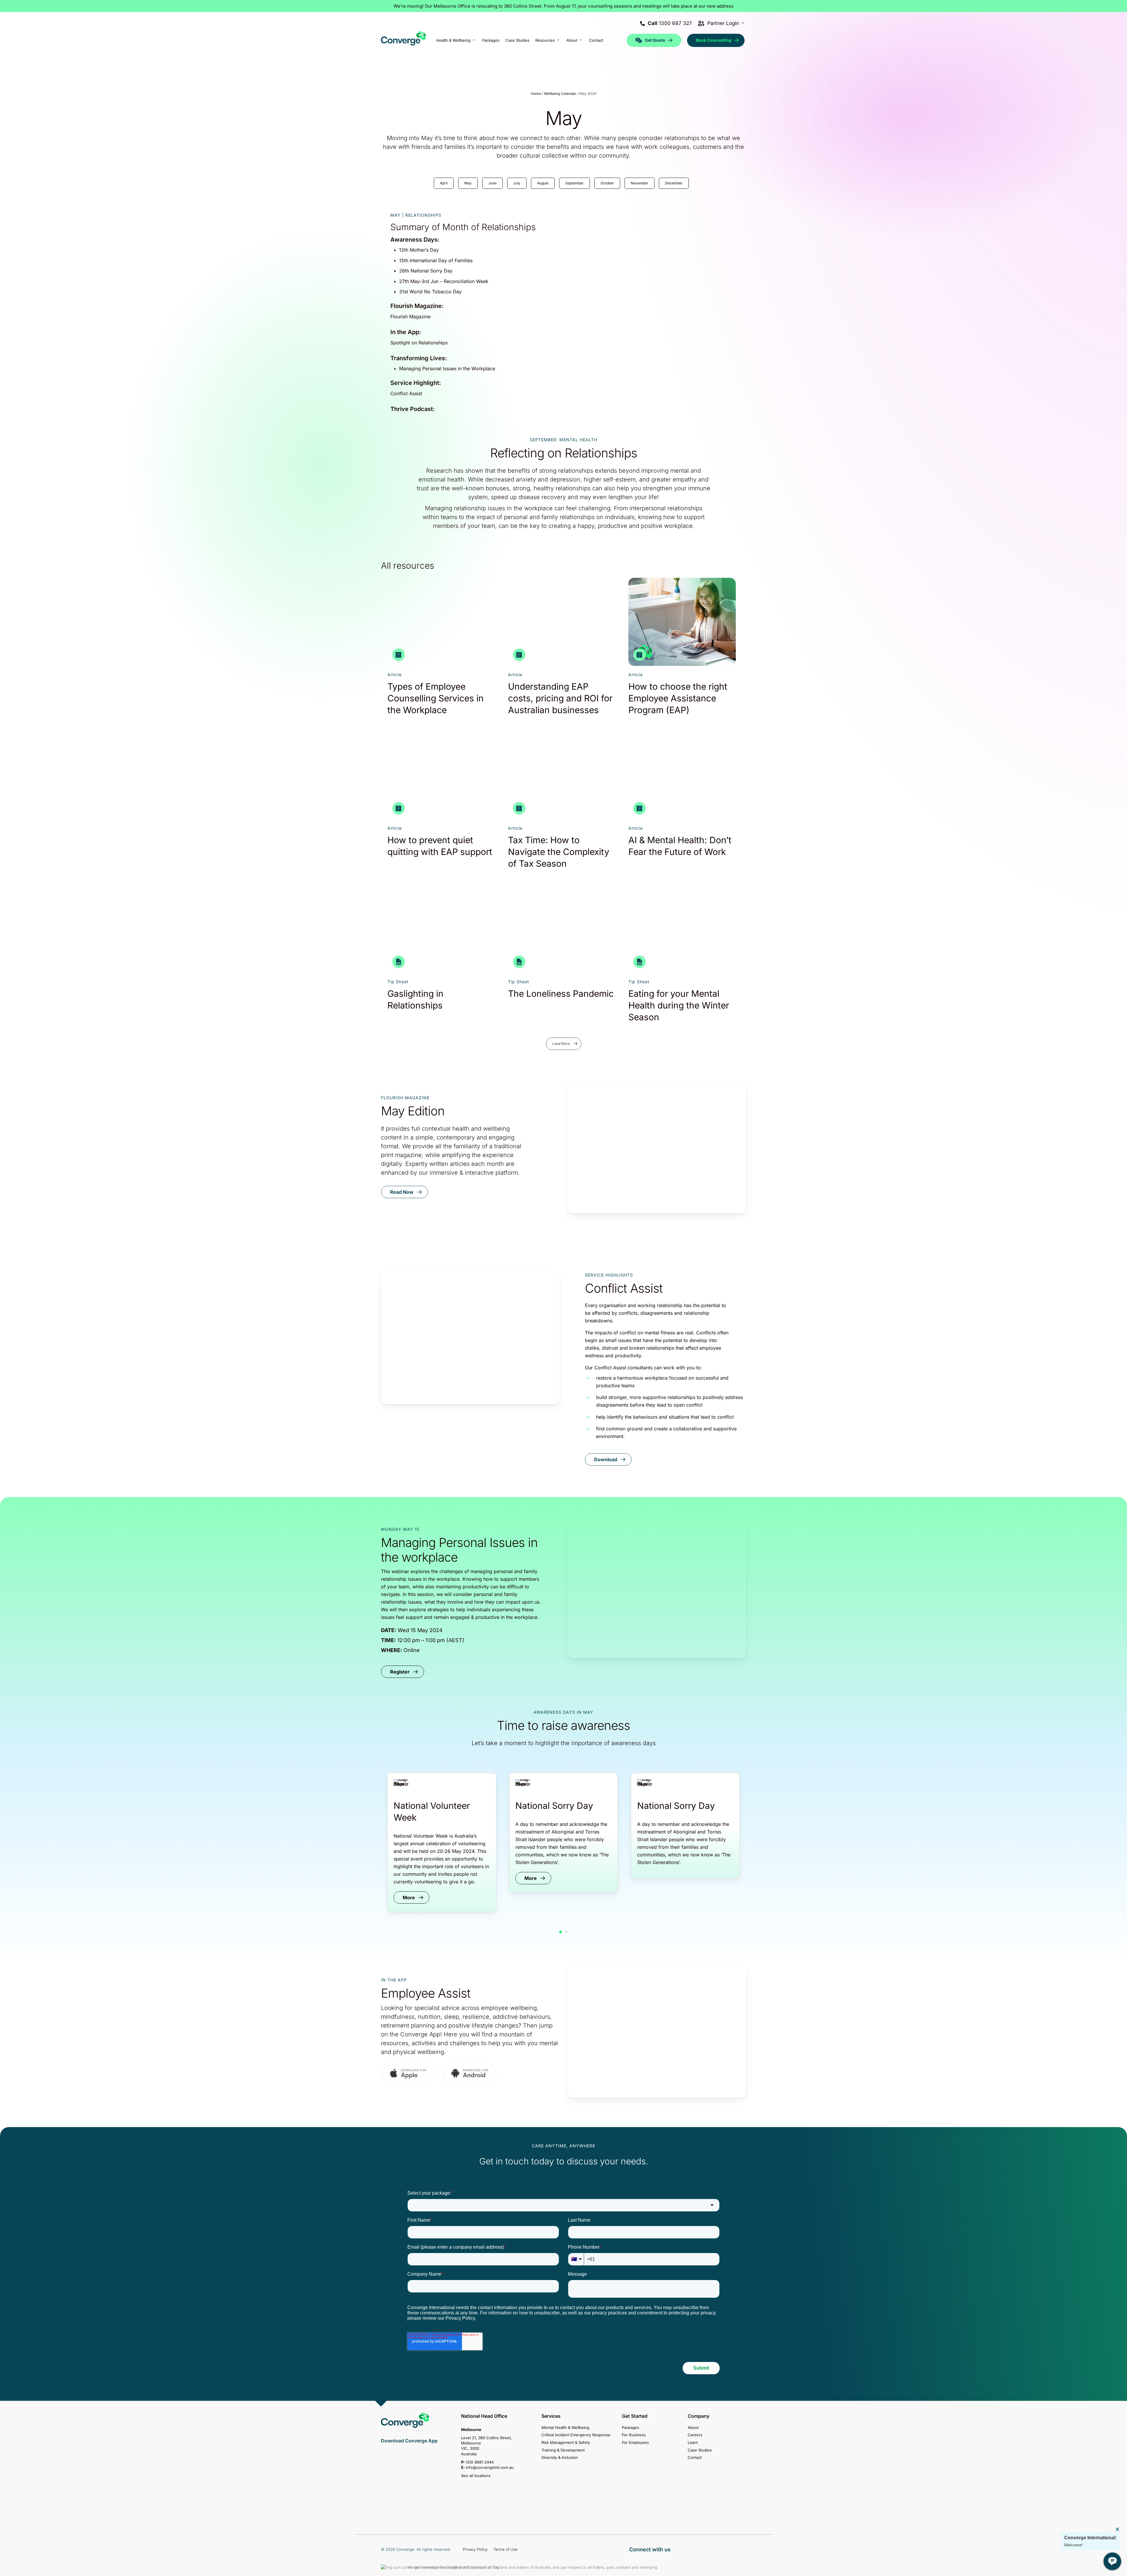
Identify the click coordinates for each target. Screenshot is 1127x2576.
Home (536, 94)
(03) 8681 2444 (480, 2462)
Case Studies (700, 2450)
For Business (634, 2435)
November (640, 183)
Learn (693, 2442)
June (492, 183)
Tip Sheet (398, 982)
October (607, 183)
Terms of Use (506, 2549)
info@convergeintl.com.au (490, 2467)
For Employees (635, 2442)
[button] (404, 1192)
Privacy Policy (475, 2549)
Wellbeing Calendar (560, 94)
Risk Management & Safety (566, 2442)
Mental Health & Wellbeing (565, 2428)
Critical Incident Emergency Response (576, 2435)
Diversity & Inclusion (560, 2457)
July (517, 183)
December (674, 183)
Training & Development (563, 2450)
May (468, 183)
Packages (631, 2428)
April (444, 183)
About (693, 2428)
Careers (695, 2435)
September (575, 183)
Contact (695, 2457)
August (543, 183)
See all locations (476, 2476)
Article (395, 675)
